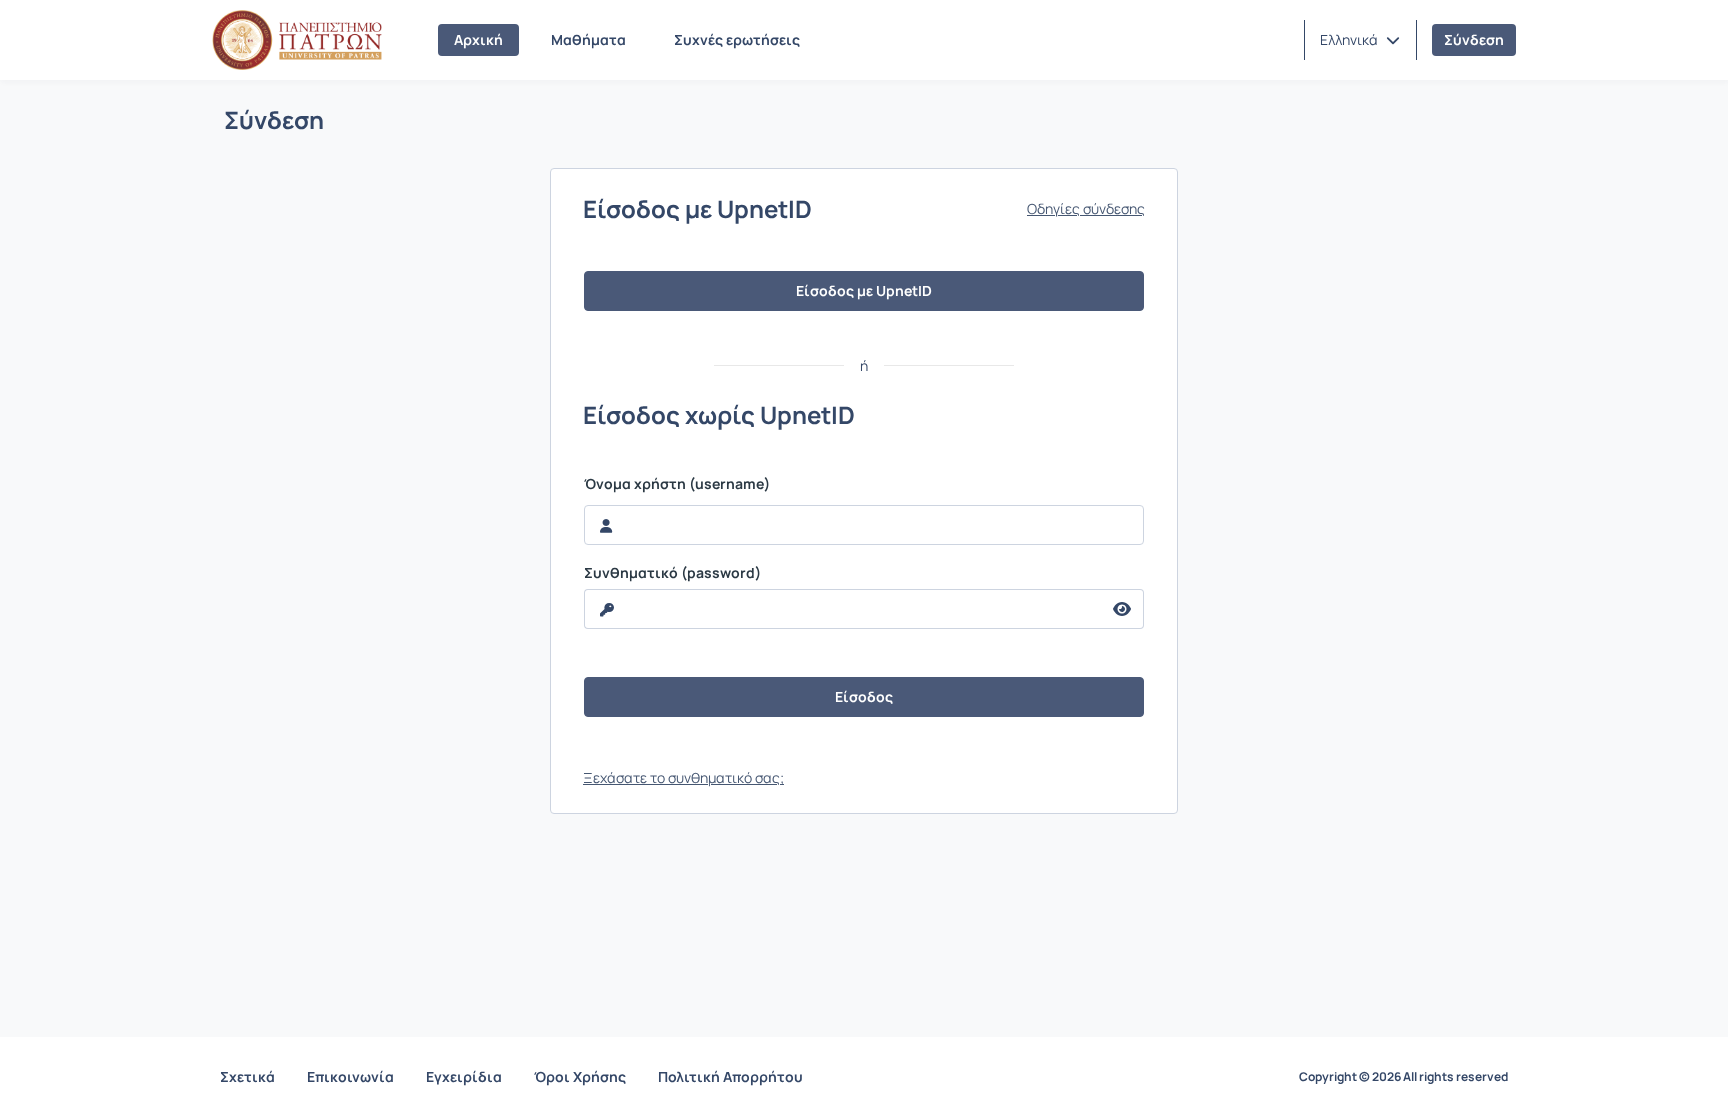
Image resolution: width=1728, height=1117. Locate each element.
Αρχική (478, 39)
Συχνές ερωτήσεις (737, 39)
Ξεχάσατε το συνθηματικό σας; (683, 777)
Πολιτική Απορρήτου (730, 1076)
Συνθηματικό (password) (672, 573)
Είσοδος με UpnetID (864, 290)
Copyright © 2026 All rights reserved (1403, 1077)
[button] (1360, 40)
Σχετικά (247, 1076)
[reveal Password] (1122, 609)
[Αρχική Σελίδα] (297, 40)
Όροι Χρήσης (580, 1076)
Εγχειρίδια (464, 1076)
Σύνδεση (1474, 39)
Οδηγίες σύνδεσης (1086, 209)
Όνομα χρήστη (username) (677, 484)
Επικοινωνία (350, 1076)
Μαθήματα (588, 39)
